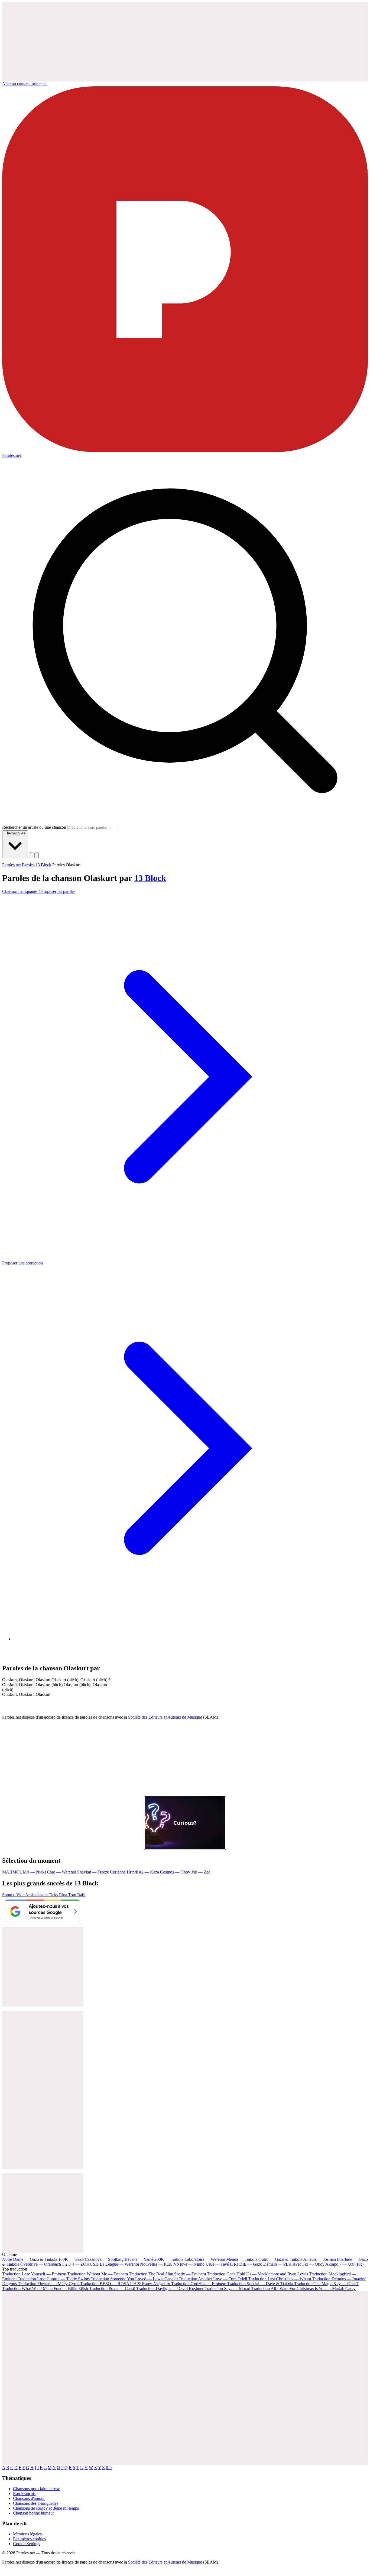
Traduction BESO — (125, 2284)
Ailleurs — (319, 2259)
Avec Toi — (309, 2264)
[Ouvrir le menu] (37, 855)
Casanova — (104, 2259)
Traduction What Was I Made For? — (45, 2289)
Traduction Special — (260, 2284)
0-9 (109, 2468)
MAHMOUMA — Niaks (25, 1872)
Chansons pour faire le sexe (37, 2489)
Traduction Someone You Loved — (134, 2279)
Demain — (277, 2264)
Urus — (222, 2264)
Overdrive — (41, 2264)
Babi (81, 1895)
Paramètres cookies (29, 2539)
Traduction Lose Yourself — (34, 2274)
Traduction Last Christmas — (280, 2279)
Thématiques (15, 833)
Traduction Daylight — (170, 2289)
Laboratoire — (205, 2259)
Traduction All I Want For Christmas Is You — (304, 2289)
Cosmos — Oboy (176, 1872)
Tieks (54, 1895)
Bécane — (139, 2259)
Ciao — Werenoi (62, 1872)
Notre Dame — (30, 2259)
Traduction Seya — (227, 2289)
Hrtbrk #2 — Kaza (143, 1872)
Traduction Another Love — (213, 2279)
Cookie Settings (27, 2544)
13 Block (150, 878)
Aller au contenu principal (24, 84)
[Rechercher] (31, 855)
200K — (169, 2259)
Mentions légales (27, 2534)
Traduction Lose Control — (54, 2279)
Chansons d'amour (29, 2498)
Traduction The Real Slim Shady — (167, 2274)
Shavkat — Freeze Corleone (102, 1872)
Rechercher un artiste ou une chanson (34, 827)
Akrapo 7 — (344, 2264)
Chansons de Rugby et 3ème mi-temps (46, 2508)
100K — (71, 2259)
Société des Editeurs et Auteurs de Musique (165, 1717)
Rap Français (24, 2494)
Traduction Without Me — (98, 2274)
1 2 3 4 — (80, 2264)
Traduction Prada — (112, 2289)
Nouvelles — (156, 2264)
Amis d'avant (37, 1895)
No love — (189, 2264)
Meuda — (242, 2259)
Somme (9, 1895)
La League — (119, 2264)
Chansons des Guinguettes (36, 2503)
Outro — (280, 2259)
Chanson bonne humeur (33, 2513)
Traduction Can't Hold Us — (257, 2274)
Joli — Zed (201, 1872)
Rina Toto (68, 1895)
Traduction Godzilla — (199, 2284)
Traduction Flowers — (48, 2284)
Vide (21, 1895)
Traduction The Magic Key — (326, 2284)
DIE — (251, 2264)
